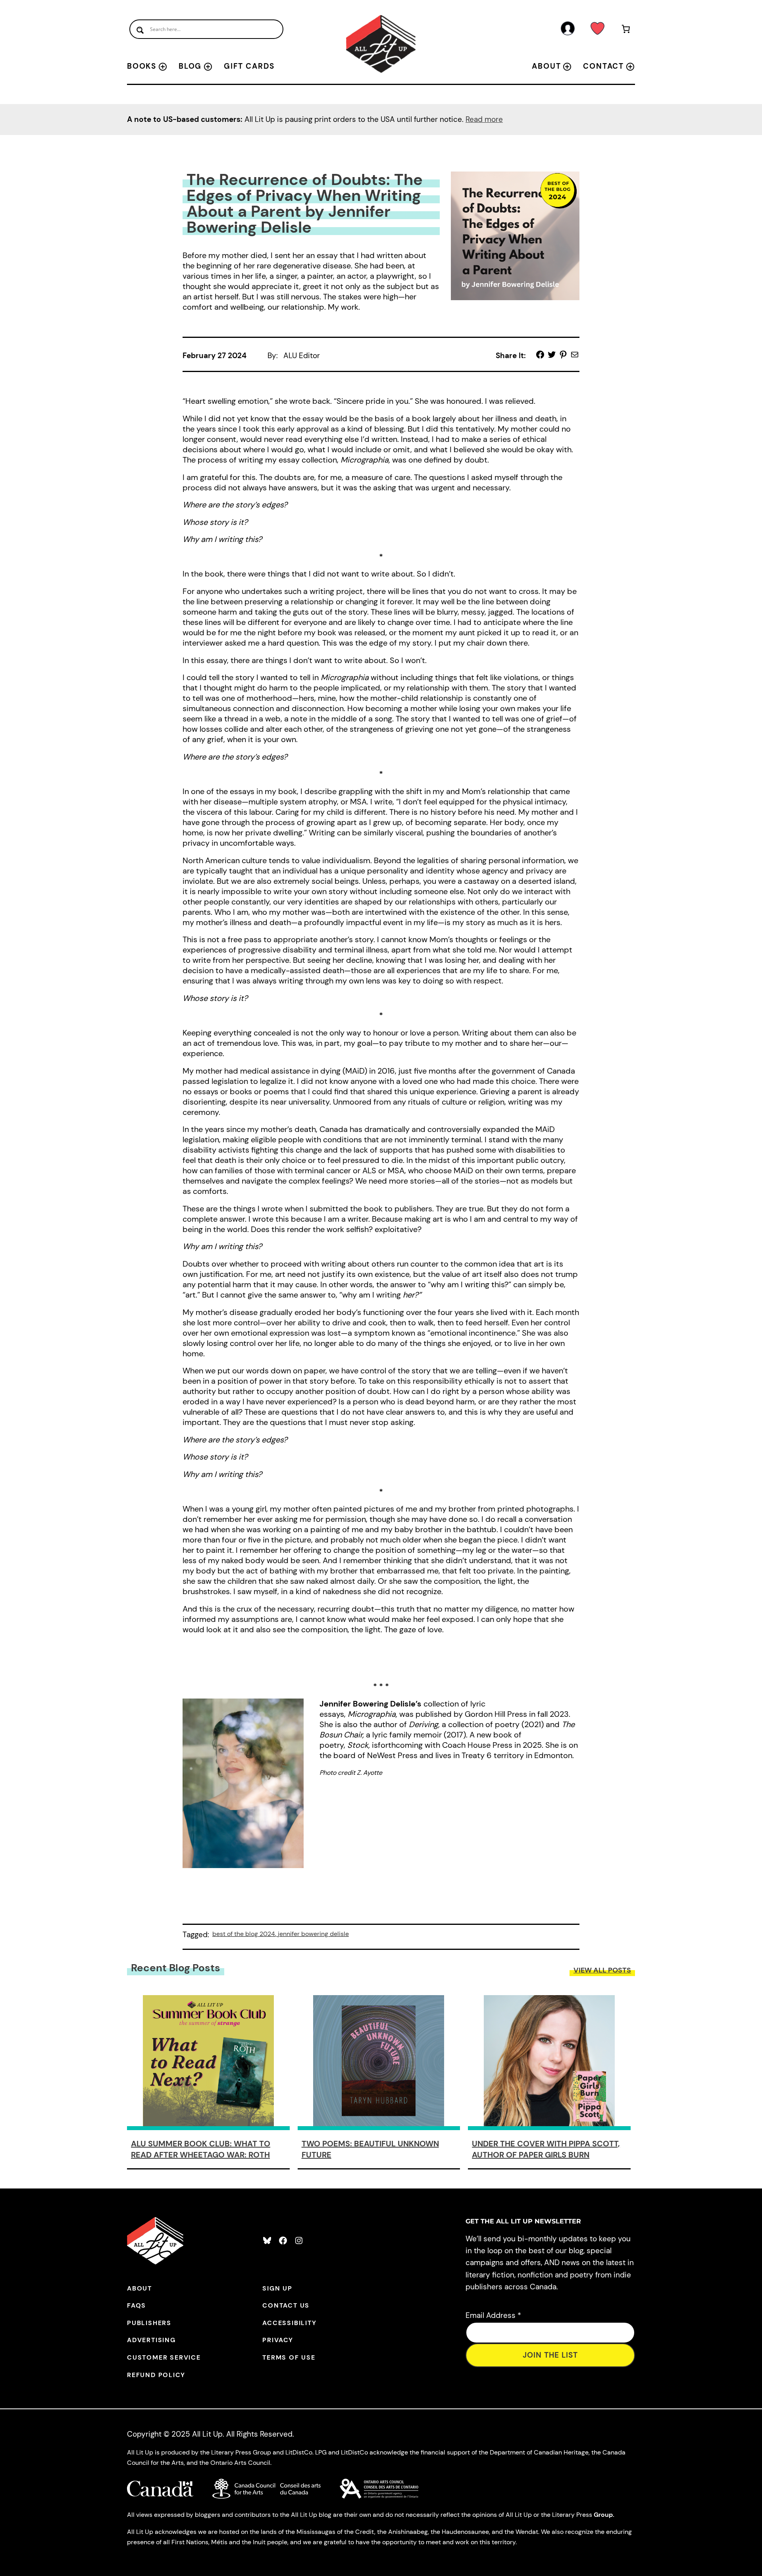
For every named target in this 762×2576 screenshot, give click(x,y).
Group (603, 2515)
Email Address (493, 2315)
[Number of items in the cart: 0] (626, 30)
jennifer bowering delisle (313, 1934)
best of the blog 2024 (244, 1934)
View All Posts (602, 1970)
